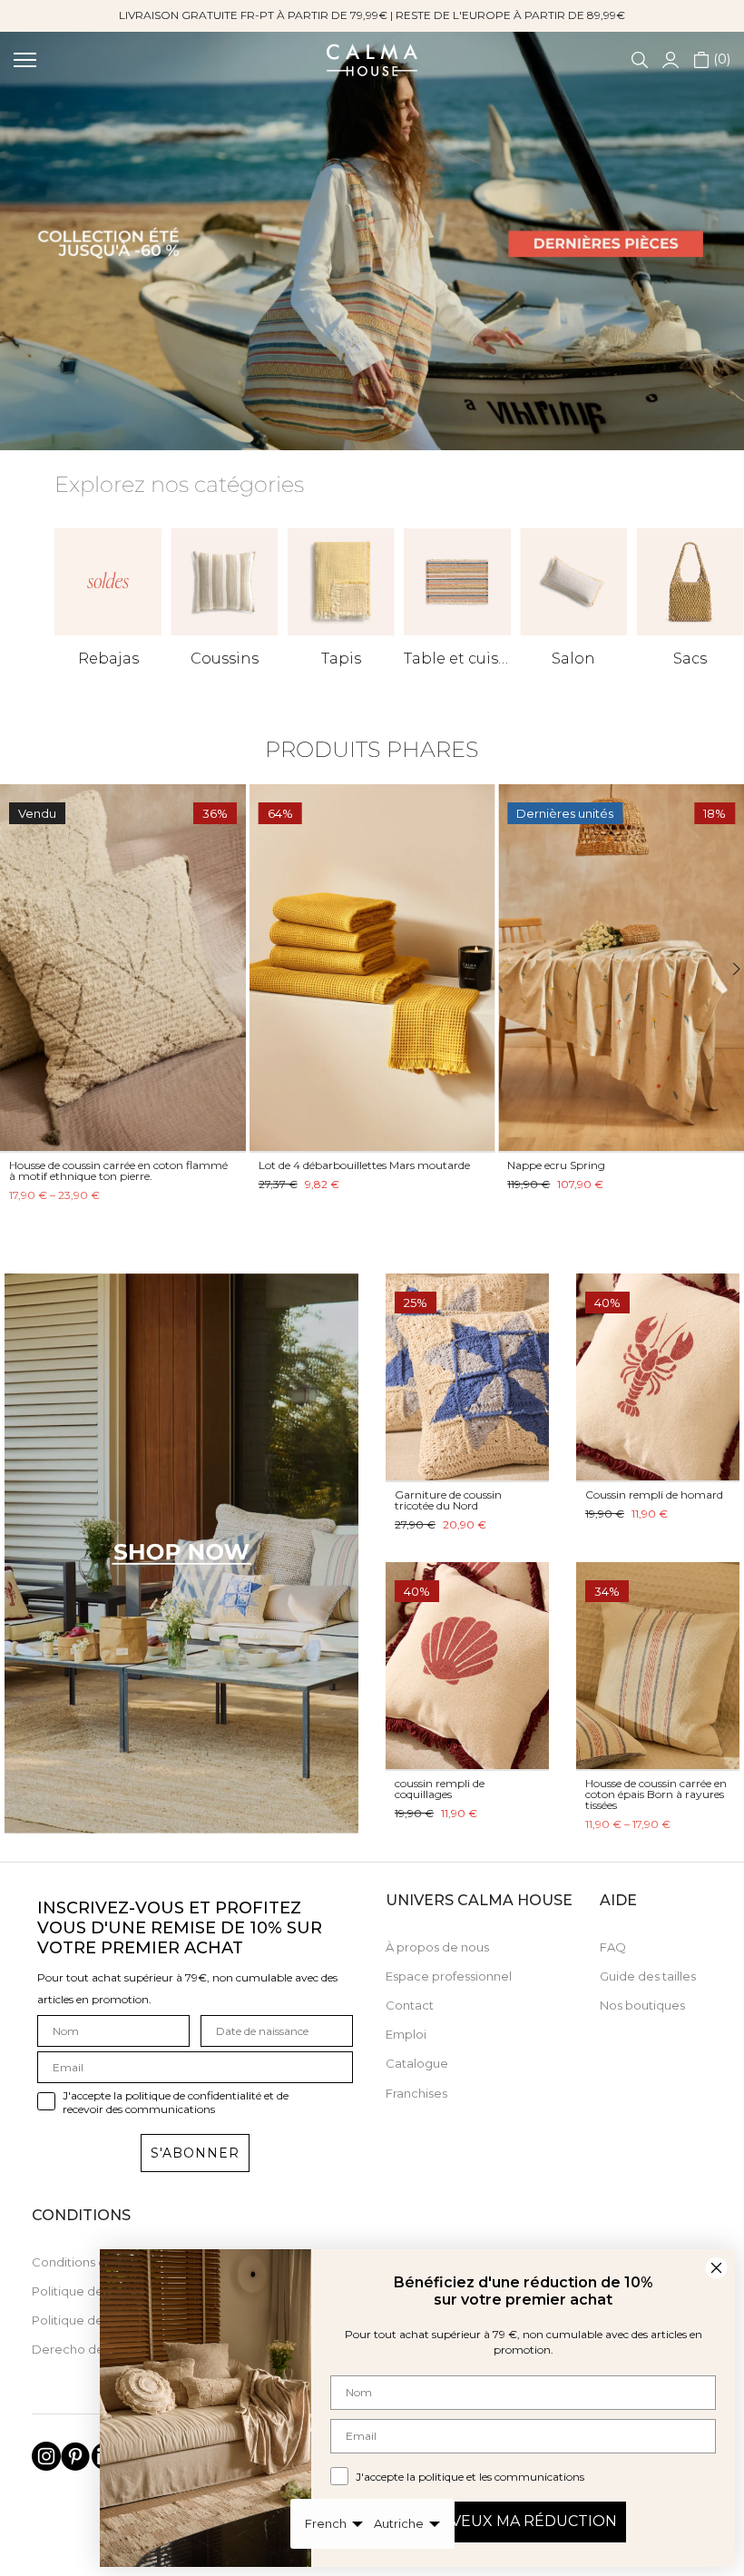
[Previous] (19, 969)
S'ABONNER (195, 2153)
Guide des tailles (648, 1976)
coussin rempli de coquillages (440, 1789)
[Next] (725, 969)
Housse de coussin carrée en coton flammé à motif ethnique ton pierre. (118, 1170)
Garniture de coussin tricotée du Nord (448, 1500)
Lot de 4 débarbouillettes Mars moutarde (364, 1165)
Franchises (416, 2093)
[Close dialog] (716, 2268)
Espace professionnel (449, 1976)
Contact (410, 2005)
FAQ (613, 1947)
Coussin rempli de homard (654, 1494)
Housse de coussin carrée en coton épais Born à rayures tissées (656, 1794)
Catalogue (417, 2063)
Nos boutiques (642, 2005)
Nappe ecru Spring (556, 1165)
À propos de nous (437, 1947)
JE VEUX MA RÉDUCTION (524, 2521)
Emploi (406, 2034)
